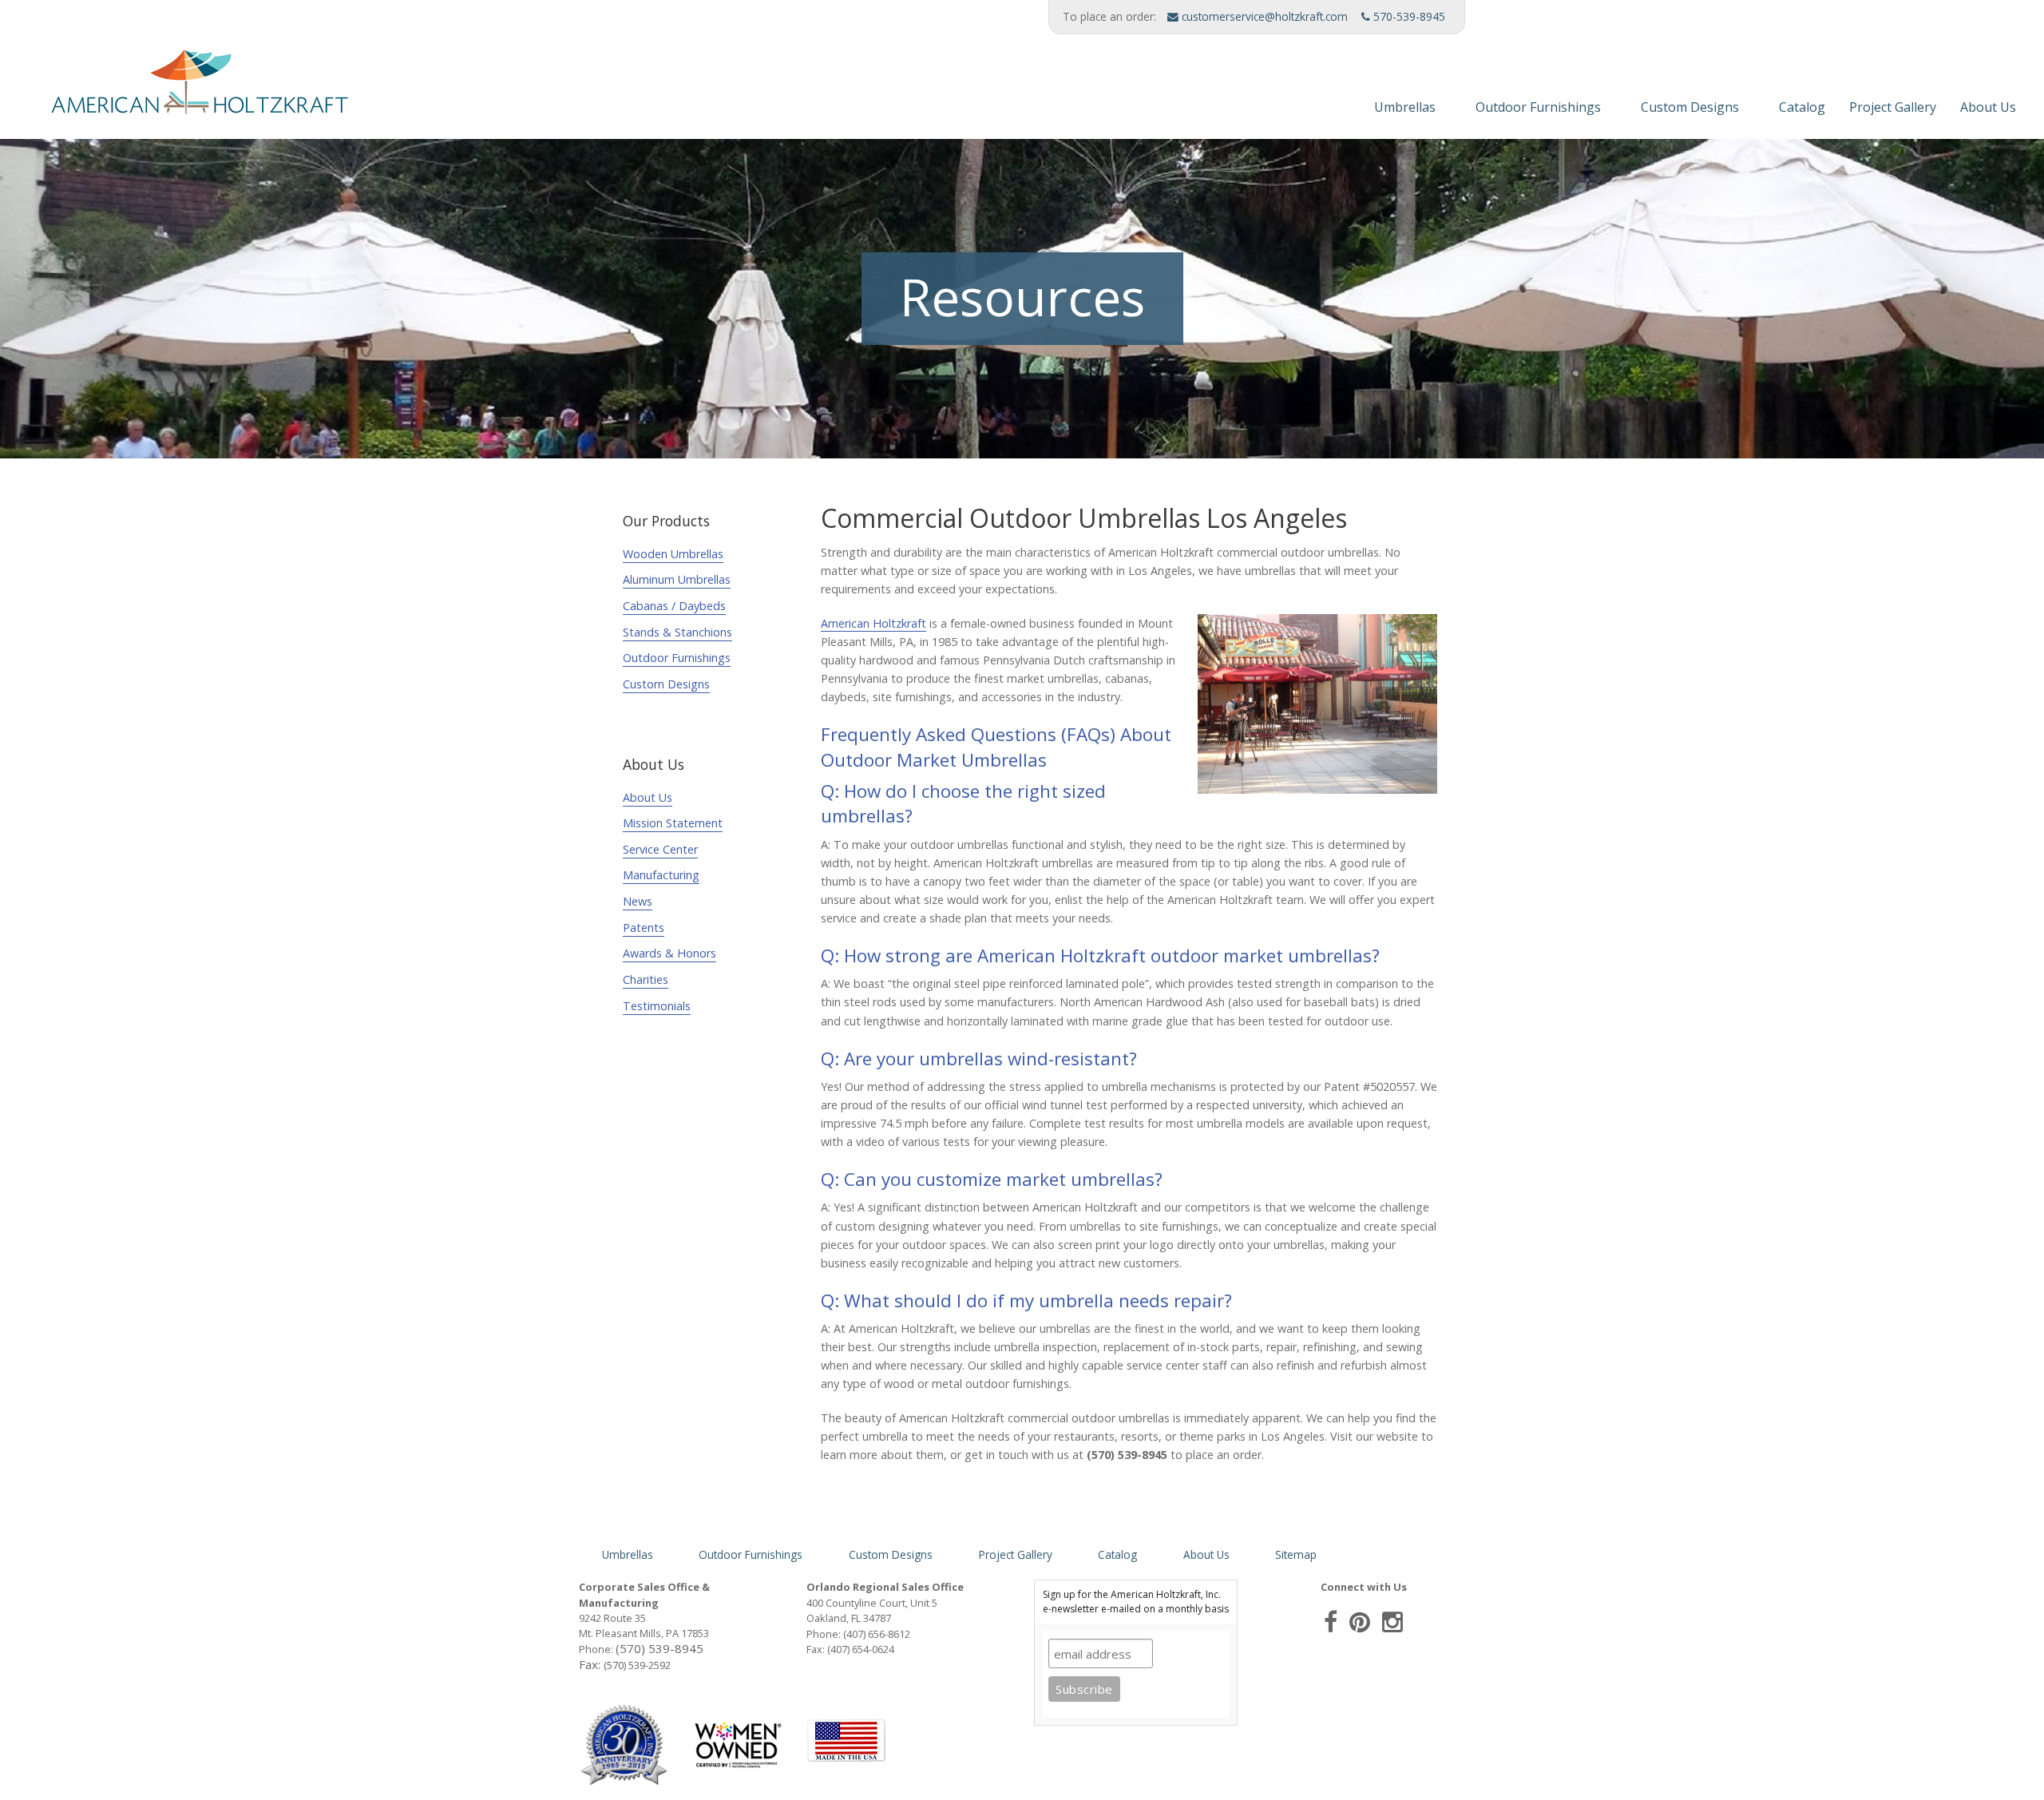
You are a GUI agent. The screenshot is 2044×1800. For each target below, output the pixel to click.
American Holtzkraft (873, 623)
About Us (1988, 107)
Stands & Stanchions (677, 632)
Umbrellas (1405, 107)
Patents (644, 928)
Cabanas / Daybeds (674, 606)
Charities (646, 979)
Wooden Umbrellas (673, 554)
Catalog (1802, 107)
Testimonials (657, 1006)
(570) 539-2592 (637, 1665)
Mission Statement (673, 823)
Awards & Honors (669, 953)
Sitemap (1296, 1554)
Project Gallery (1893, 107)
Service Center (660, 849)
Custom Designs (1690, 107)
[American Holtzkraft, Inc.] (180, 89)
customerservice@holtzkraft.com (1263, 16)
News (638, 901)
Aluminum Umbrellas (677, 579)
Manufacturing (661, 875)
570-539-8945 (1408, 16)
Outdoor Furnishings (1538, 107)
